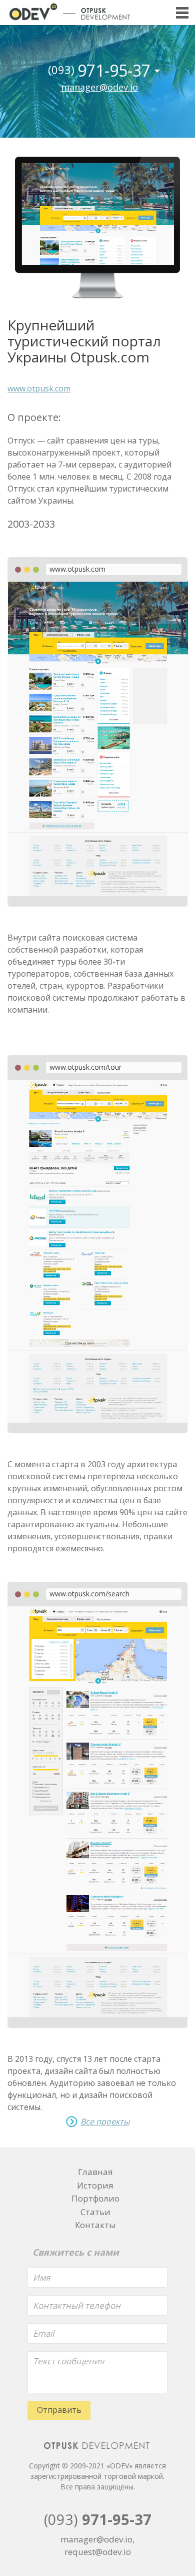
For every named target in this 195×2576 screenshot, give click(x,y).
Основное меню (182, 13)
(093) (98, 2519)
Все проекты (105, 2122)
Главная (95, 2172)
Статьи (95, 2212)
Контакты (95, 2225)
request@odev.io (98, 2552)
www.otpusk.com (39, 388)
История (95, 2185)
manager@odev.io (99, 87)
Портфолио (95, 2198)
